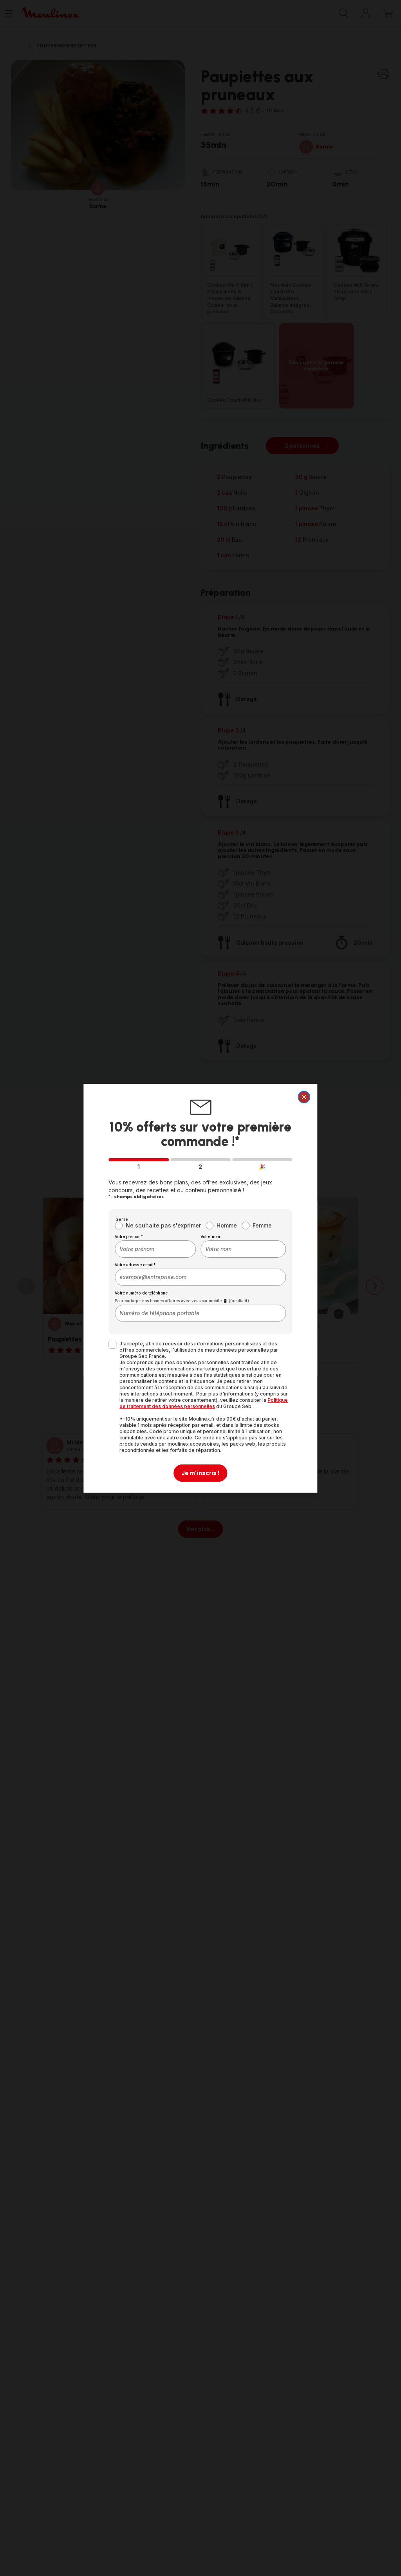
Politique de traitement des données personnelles (204, 1403)
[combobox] (155, 1249)
